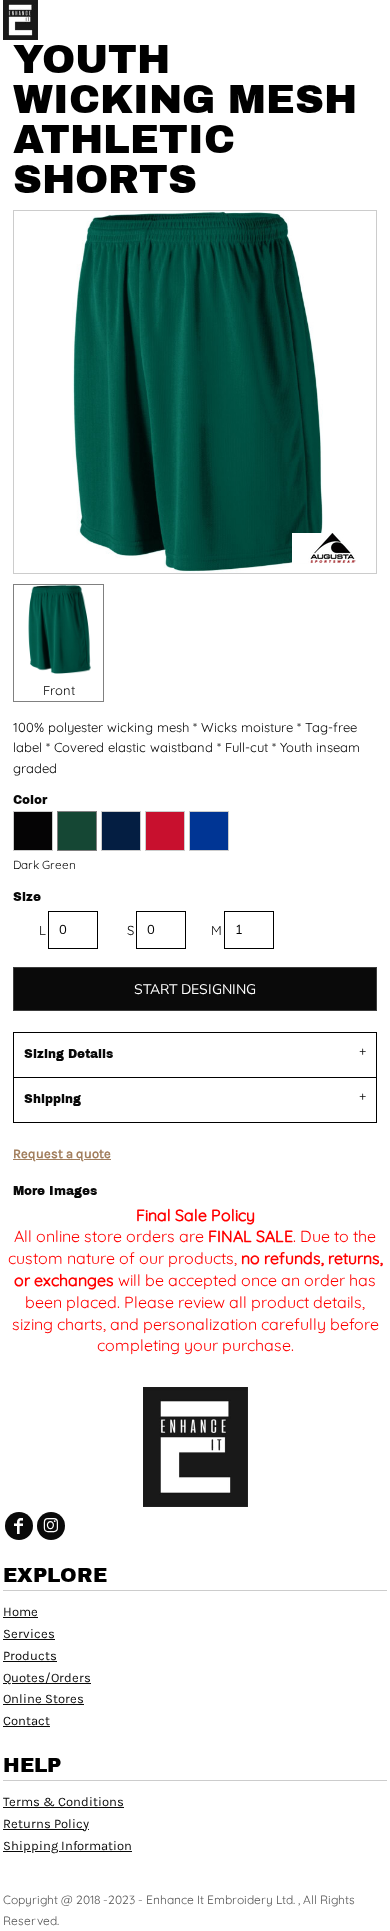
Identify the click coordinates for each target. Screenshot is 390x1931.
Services (29, 1633)
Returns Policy (46, 1823)
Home (20, 1611)
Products (30, 1655)
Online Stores (43, 1698)
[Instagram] (51, 1526)
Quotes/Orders (47, 1677)
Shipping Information (67, 1845)
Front (59, 690)
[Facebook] (19, 1526)
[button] (335, 20)
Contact (26, 1720)
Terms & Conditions (63, 1801)
